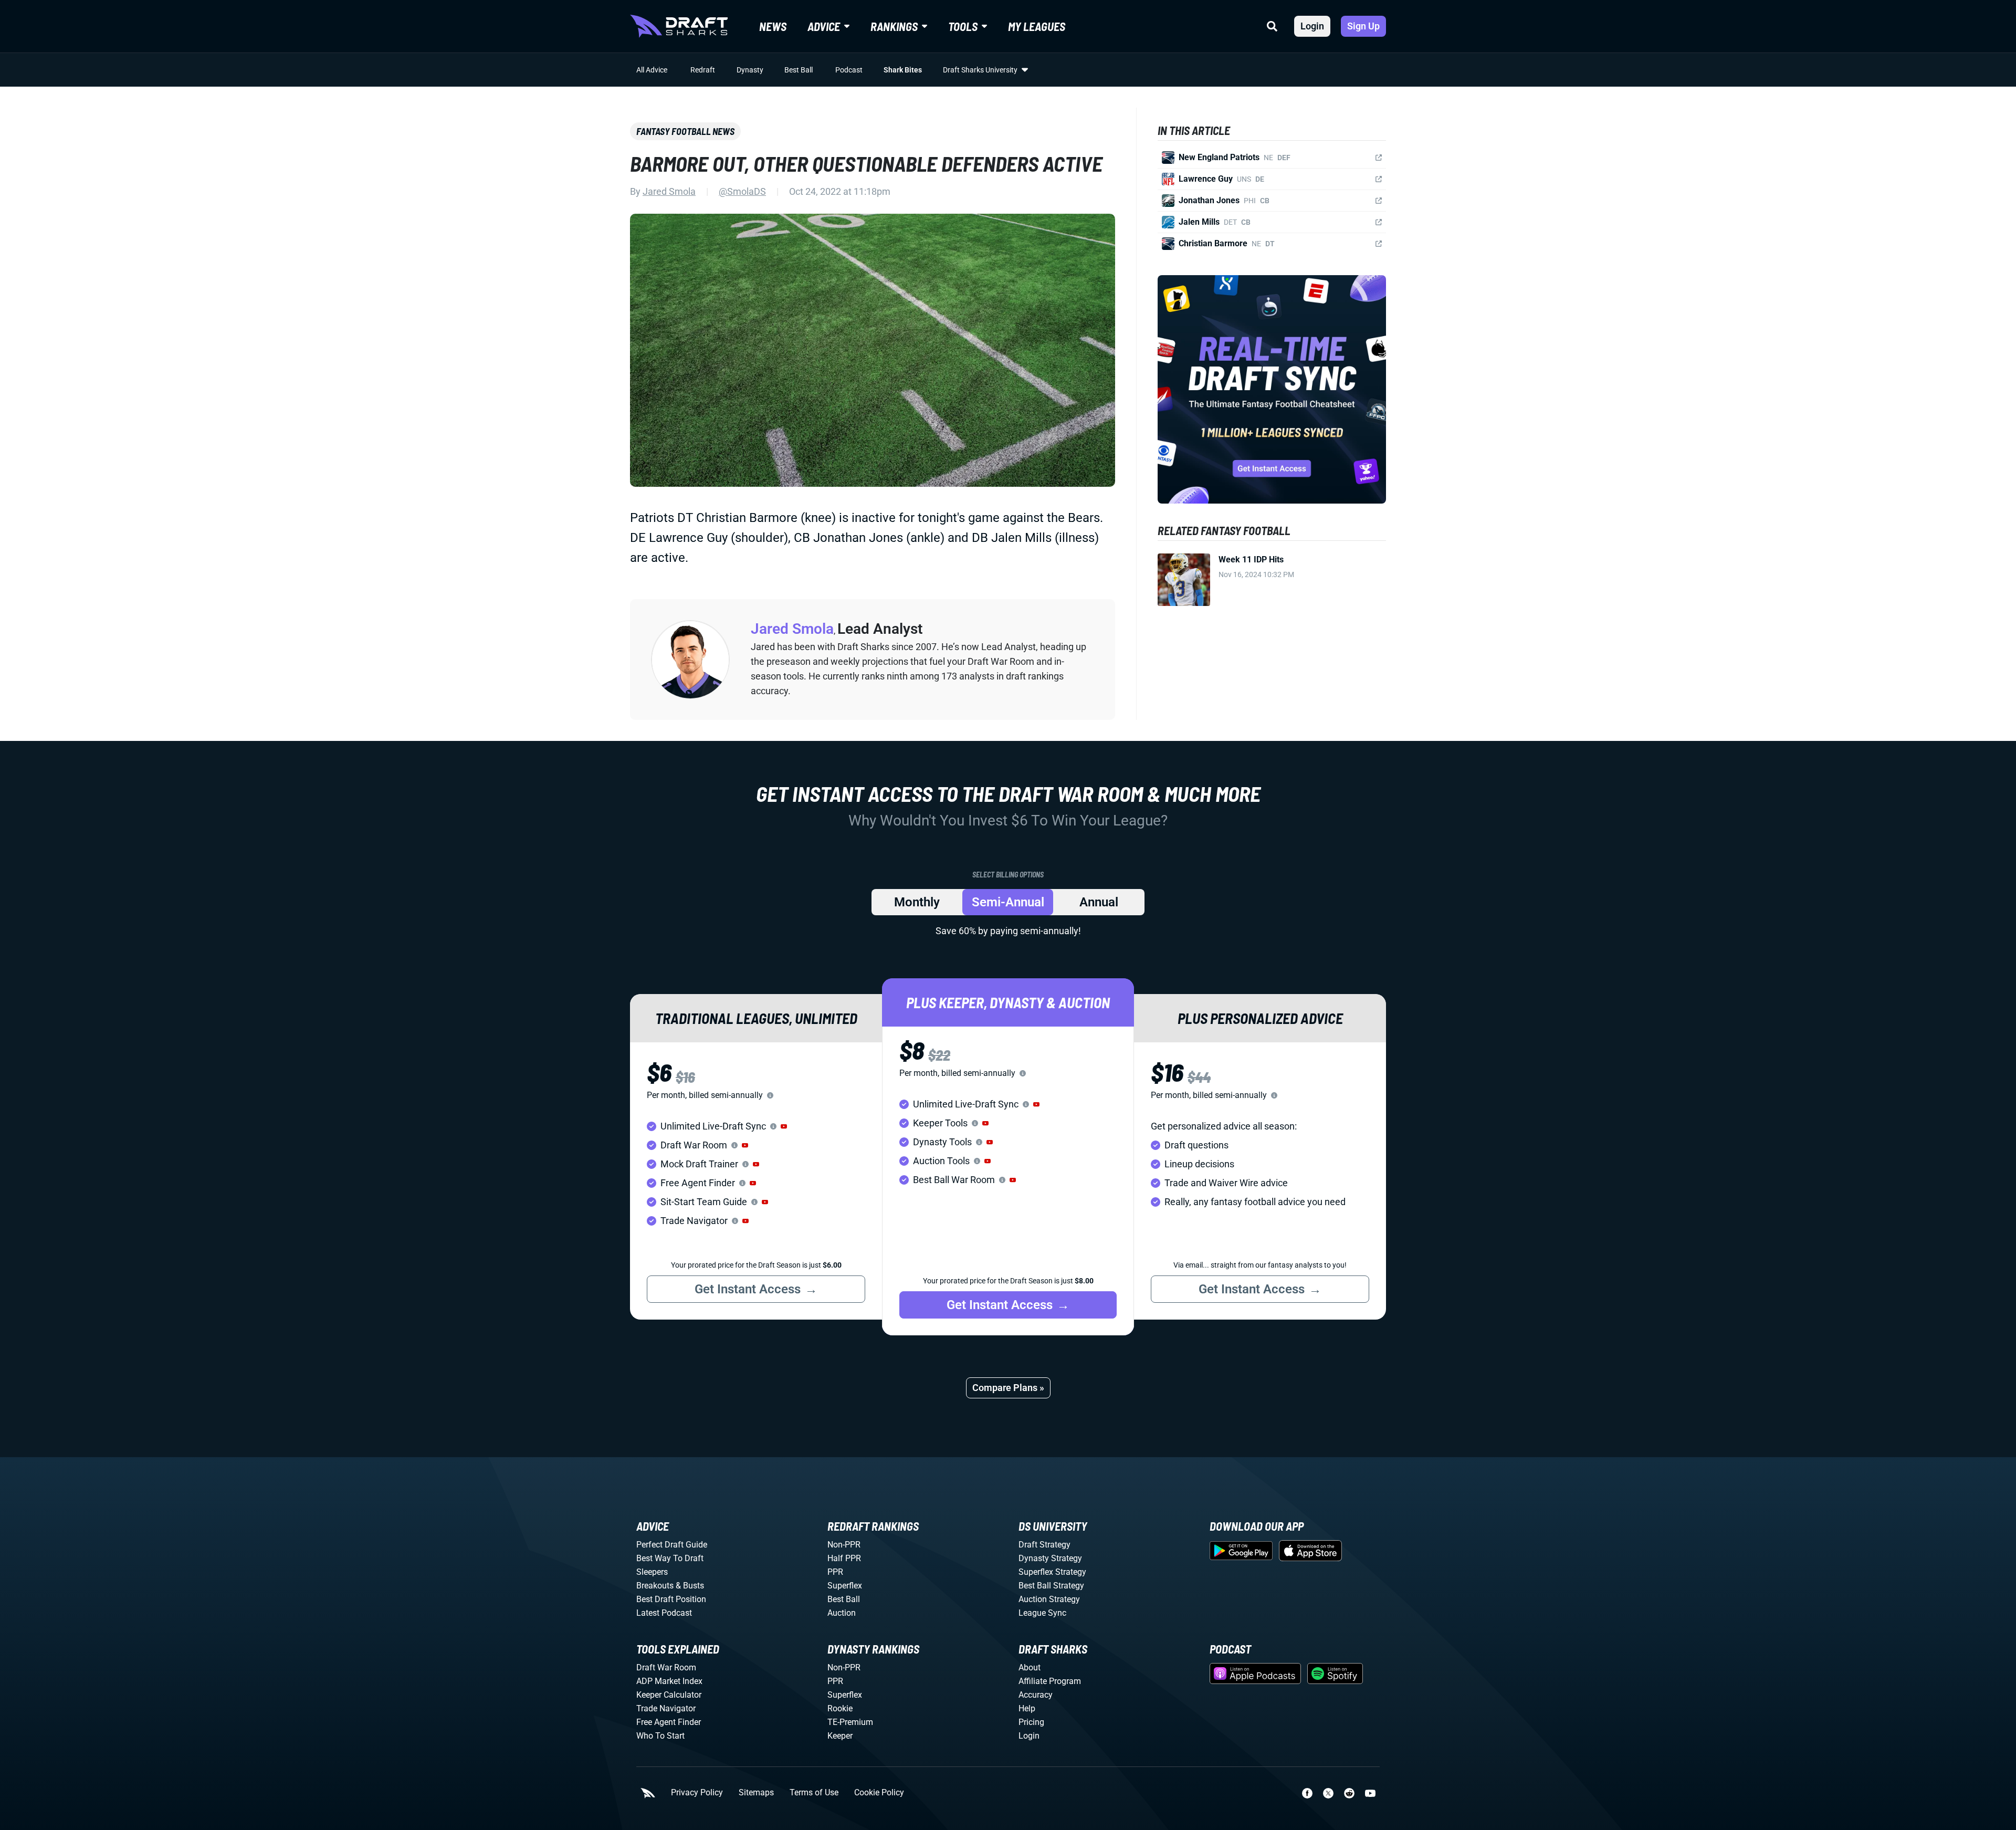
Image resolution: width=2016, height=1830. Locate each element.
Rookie (840, 1708)
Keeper (840, 1736)
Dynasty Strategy (1050, 1558)
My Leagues (1037, 26)
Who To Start (660, 1736)
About (1030, 1667)
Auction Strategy (1049, 1599)
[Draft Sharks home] (679, 26)
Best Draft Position (671, 1599)
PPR (835, 1572)
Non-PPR (844, 1545)
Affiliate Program (1050, 1681)
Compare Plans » (1008, 1388)
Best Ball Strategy (1051, 1586)
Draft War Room (666, 1667)
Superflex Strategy (1052, 1572)
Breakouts (655, 1586)
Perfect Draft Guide (672, 1545)
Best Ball (799, 70)
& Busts (690, 1586)
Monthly (917, 902)
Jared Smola (669, 191)
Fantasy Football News (685, 131)
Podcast (849, 70)
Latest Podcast (664, 1613)
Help (1027, 1708)
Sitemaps (756, 1793)
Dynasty (750, 70)
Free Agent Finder (669, 1722)
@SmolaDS (742, 191)
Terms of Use (814, 1793)
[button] (784, 1126)
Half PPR (844, 1558)
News (773, 26)
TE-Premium (850, 1722)
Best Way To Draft (670, 1558)
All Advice (652, 70)
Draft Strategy (1044, 1545)
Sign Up (1363, 26)
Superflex (845, 1586)
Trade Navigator (666, 1708)
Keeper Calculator (669, 1695)
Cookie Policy (879, 1793)
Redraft (703, 70)
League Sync (1042, 1613)
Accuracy (1036, 1695)
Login (1312, 26)
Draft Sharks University (980, 70)
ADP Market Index (669, 1681)
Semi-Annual (1008, 902)
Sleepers (652, 1572)
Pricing (1031, 1722)
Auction (842, 1613)
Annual (1099, 902)
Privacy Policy (697, 1793)
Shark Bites (903, 70)
